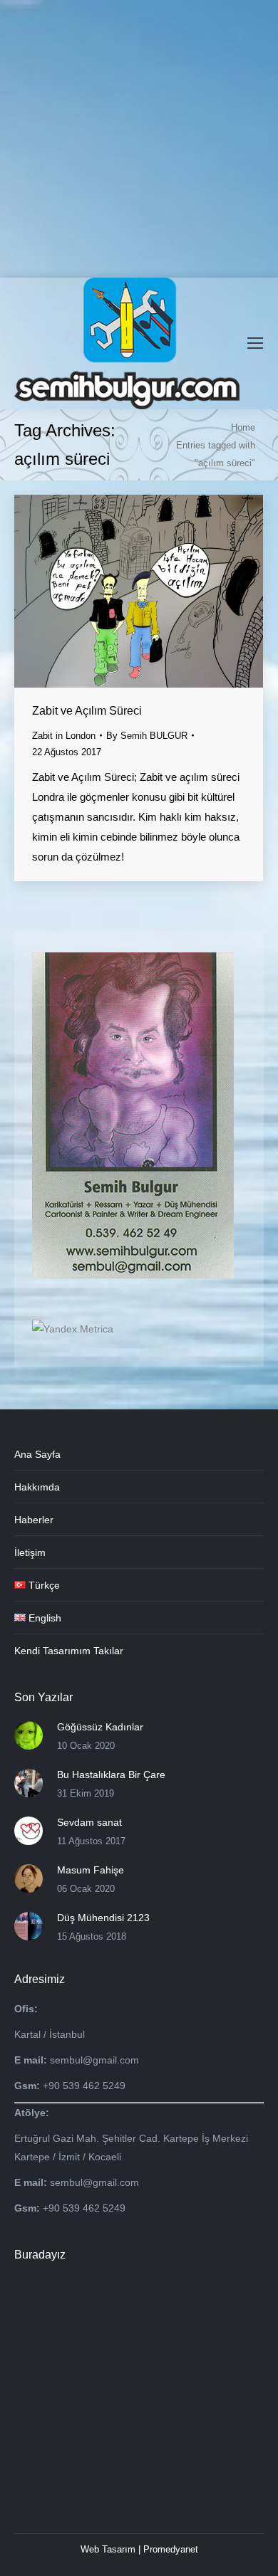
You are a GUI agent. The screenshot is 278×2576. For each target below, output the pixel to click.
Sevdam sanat (89, 1822)
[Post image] (29, 1735)
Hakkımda (37, 1487)
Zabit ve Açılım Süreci (87, 711)
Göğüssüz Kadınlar (100, 1727)
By (147, 736)
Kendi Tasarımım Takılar (69, 1651)
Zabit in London (64, 736)
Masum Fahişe (91, 1870)
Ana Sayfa (37, 1454)
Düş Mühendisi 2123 (103, 1918)
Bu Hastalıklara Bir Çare (111, 1775)
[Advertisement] (139, 139)
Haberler (34, 1520)
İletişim (30, 1552)
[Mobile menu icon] (255, 343)
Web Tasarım (108, 2549)
